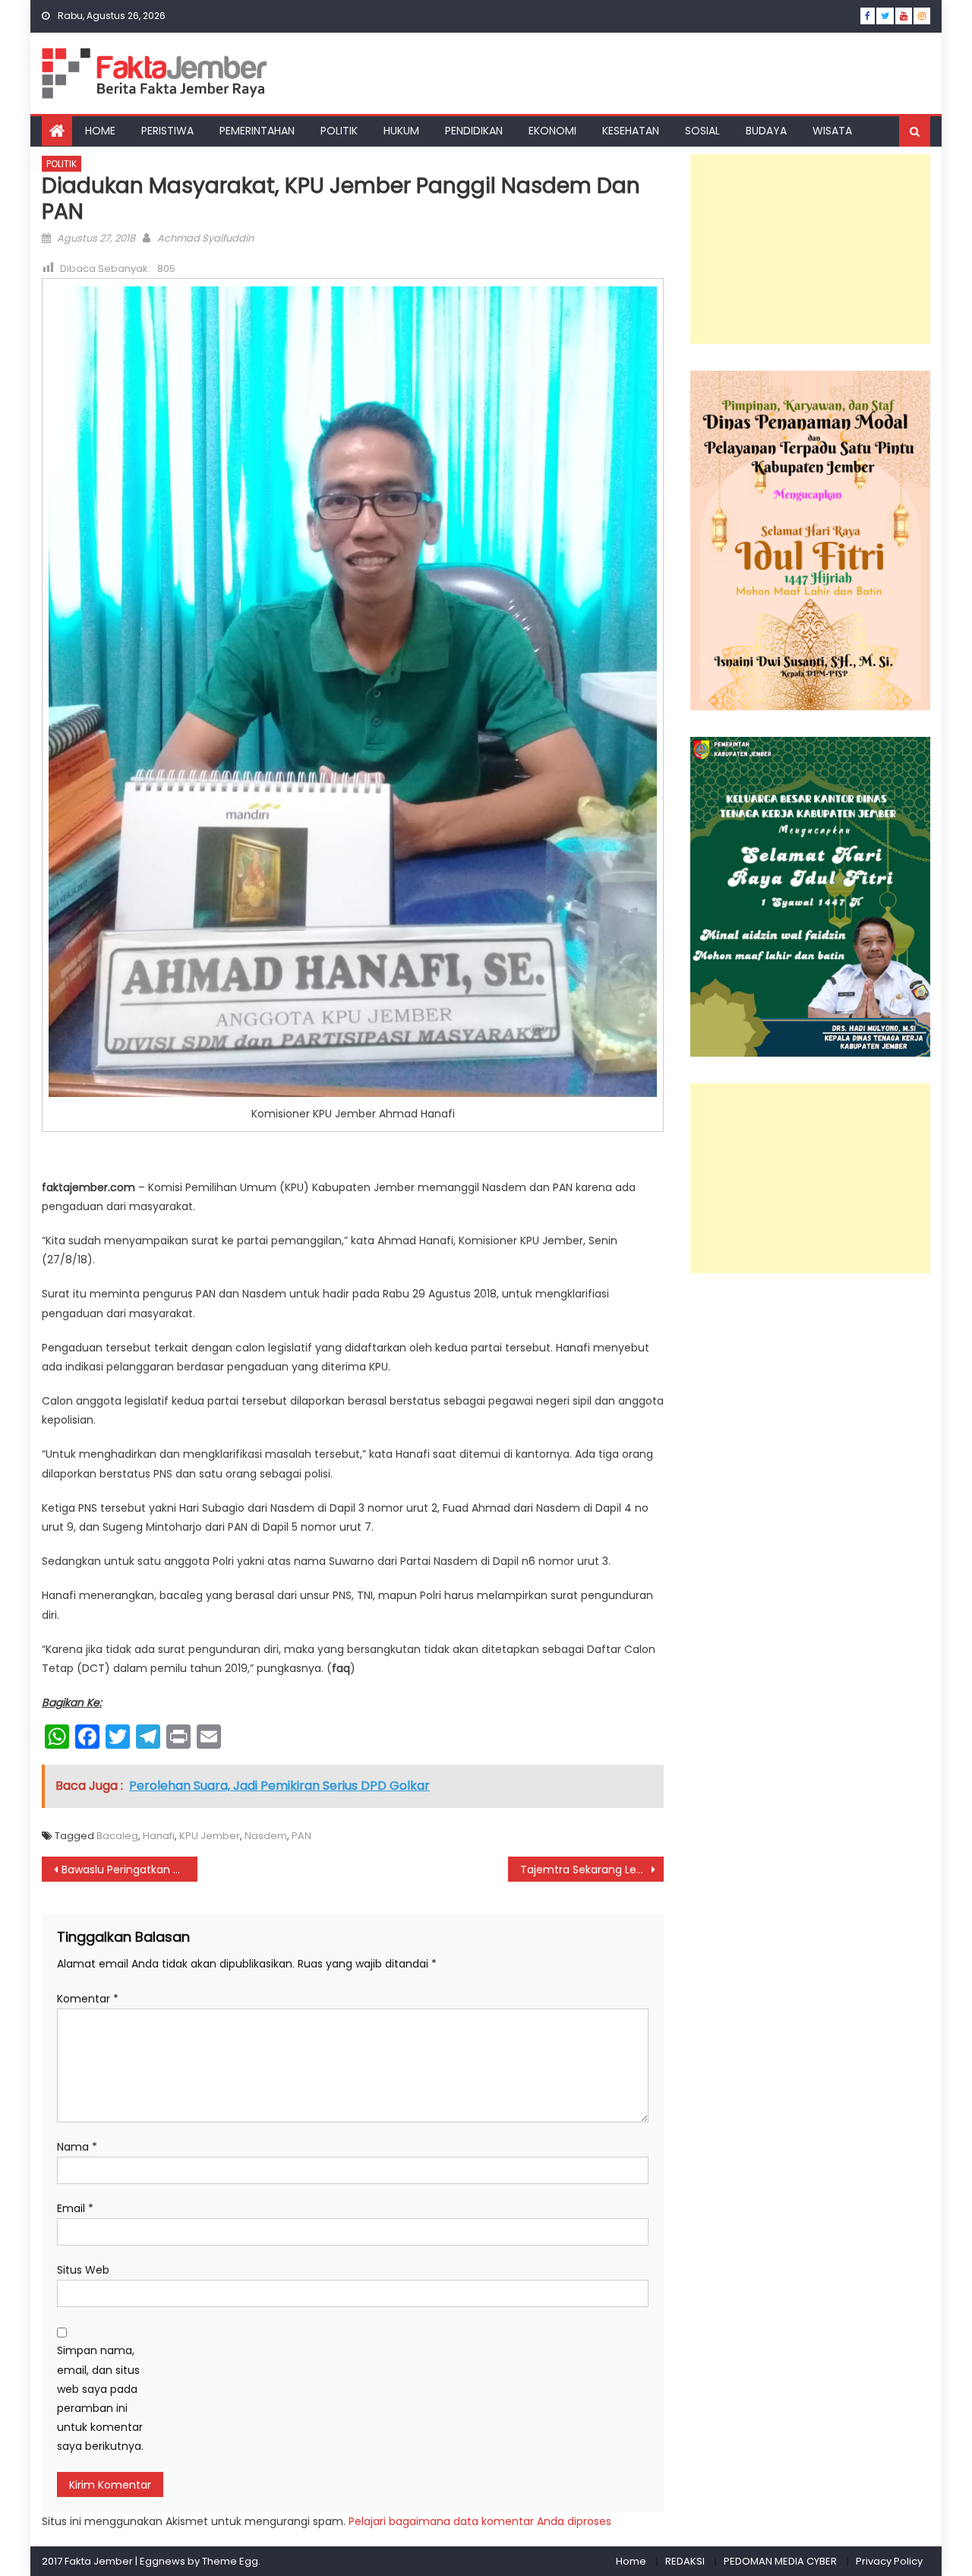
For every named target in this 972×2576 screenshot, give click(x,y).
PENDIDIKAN (474, 131)
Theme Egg (230, 2561)
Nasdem (266, 1836)
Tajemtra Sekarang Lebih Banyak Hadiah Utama (592, 1870)
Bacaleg (117, 1836)
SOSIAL (702, 131)
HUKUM (401, 131)
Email (75, 2208)
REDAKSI (685, 2561)
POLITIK (339, 131)
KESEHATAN (631, 131)
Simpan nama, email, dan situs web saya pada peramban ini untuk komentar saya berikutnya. (100, 2398)
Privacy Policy (889, 2561)
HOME (100, 131)
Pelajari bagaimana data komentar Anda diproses (480, 2521)
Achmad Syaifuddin (205, 238)
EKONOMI (552, 131)
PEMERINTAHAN (257, 131)
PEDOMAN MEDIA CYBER (780, 2561)
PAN (301, 1836)
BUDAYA (766, 131)
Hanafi (159, 1836)
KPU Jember (210, 1836)
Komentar (88, 1999)
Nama (77, 2147)
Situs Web (83, 2270)
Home (631, 2561)
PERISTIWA (167, 131)
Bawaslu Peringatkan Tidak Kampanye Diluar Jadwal (129, 1870)
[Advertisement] (810, 249)
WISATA (832, 131)
